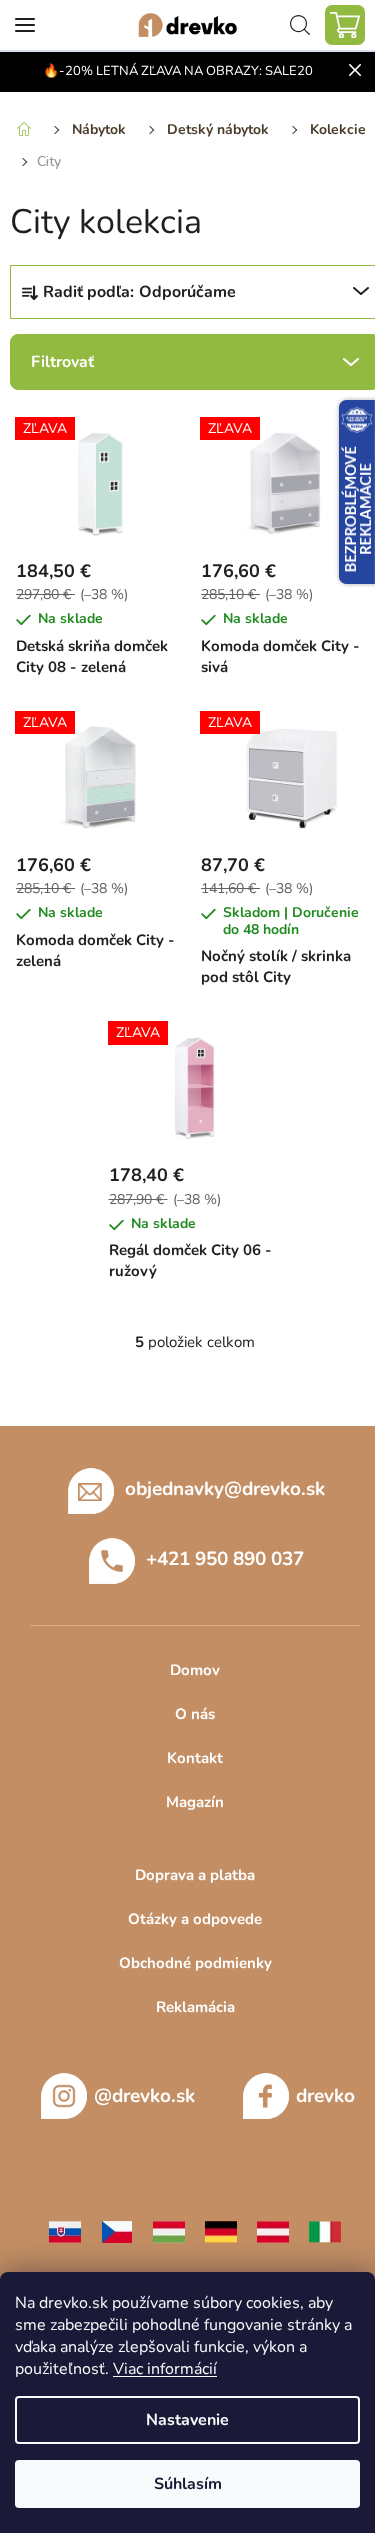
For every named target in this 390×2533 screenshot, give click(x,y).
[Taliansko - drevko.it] (325, 2231)
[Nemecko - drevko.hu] (221, 2231)
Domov (195, 1670)
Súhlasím (188, 2484)
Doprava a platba (195, 1875)
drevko (325, 2096)
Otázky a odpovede (195, 1919)
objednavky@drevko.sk (225, 1489)
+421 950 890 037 (225, 1559)
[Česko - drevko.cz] (117, 2231)
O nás (195, 1714)
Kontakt (195, 1758)
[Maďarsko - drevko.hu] (169, 2231)
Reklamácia (195, 2007)
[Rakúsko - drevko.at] (273, 2231)
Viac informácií (165, 2369)
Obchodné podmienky (195, 1963)
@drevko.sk (144, 2096)
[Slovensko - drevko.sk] (65, 2231)
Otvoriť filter (195, 362)
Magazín (195, 1802)
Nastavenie (187, 2420)
